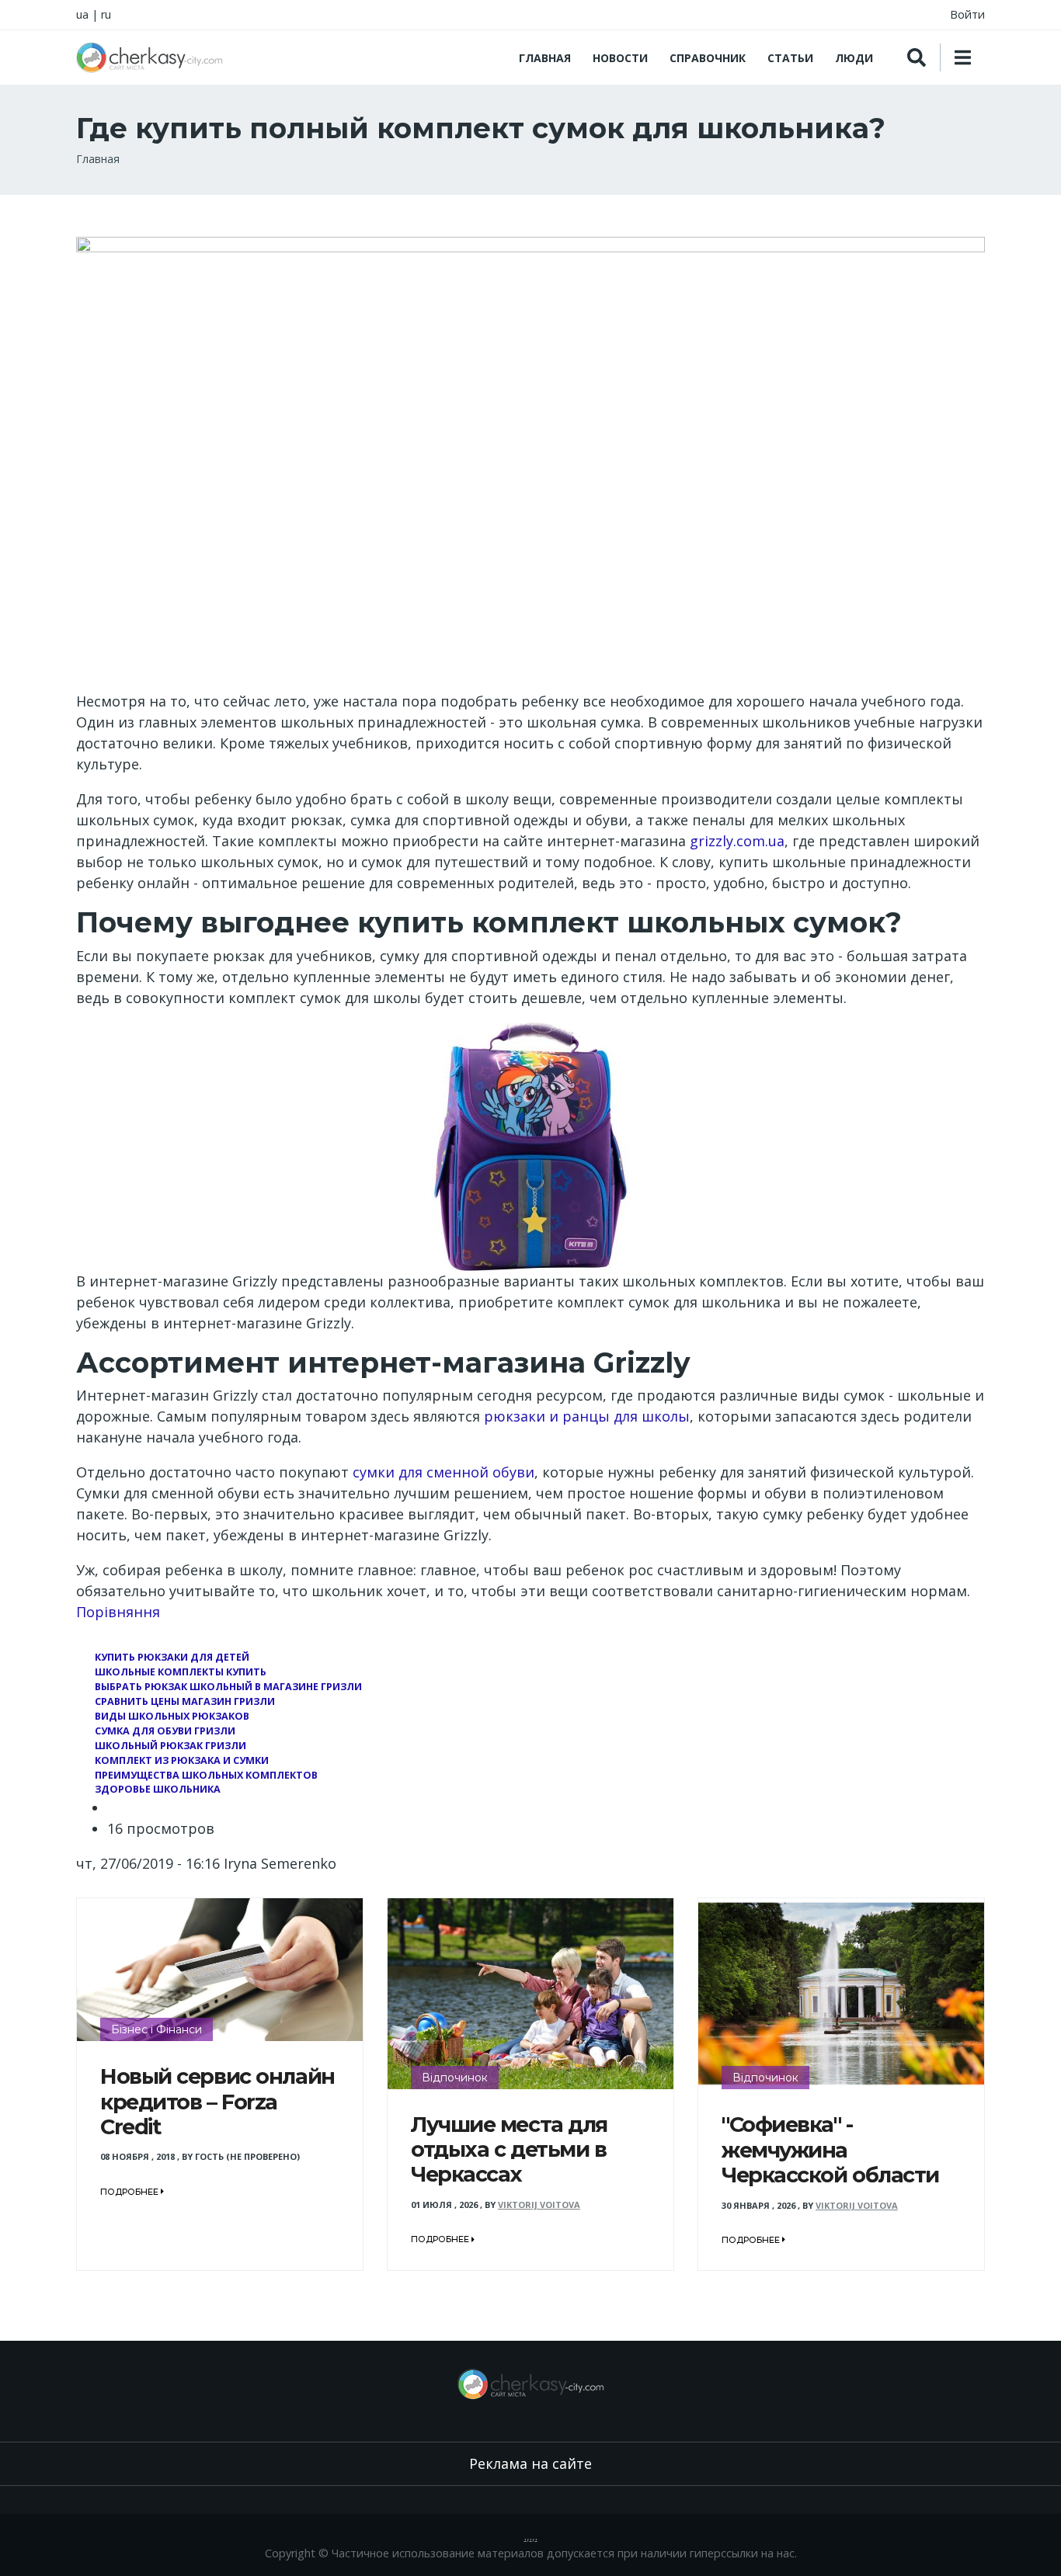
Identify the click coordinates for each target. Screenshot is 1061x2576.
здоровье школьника (158, 1789)
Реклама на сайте (530, 2463)
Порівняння (118, 1612)
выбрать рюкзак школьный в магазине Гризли (228, 1687)
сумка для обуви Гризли (165, 1731)
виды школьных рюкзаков (172, 1716)
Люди (854, 58)
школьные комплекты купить (181, 1672)
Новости (620, 58)
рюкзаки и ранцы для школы (587, 1416)
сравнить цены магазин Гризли (185, 1701)
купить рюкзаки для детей (172, 1657)
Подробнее (130, 2192)
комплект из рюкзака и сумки (182, 1760)
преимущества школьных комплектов (206, 1775)
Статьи (790, 58)
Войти (967, 14)
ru (106, 14)
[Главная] (150, 57)
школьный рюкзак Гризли (170, 1746)
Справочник (708, 58)
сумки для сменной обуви (444, 1472)
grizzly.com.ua (737, 841)
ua (82, 14)
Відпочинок (455, 2078)
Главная (545, 58)
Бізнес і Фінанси (157, 2029)
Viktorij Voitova (539, 2205)
